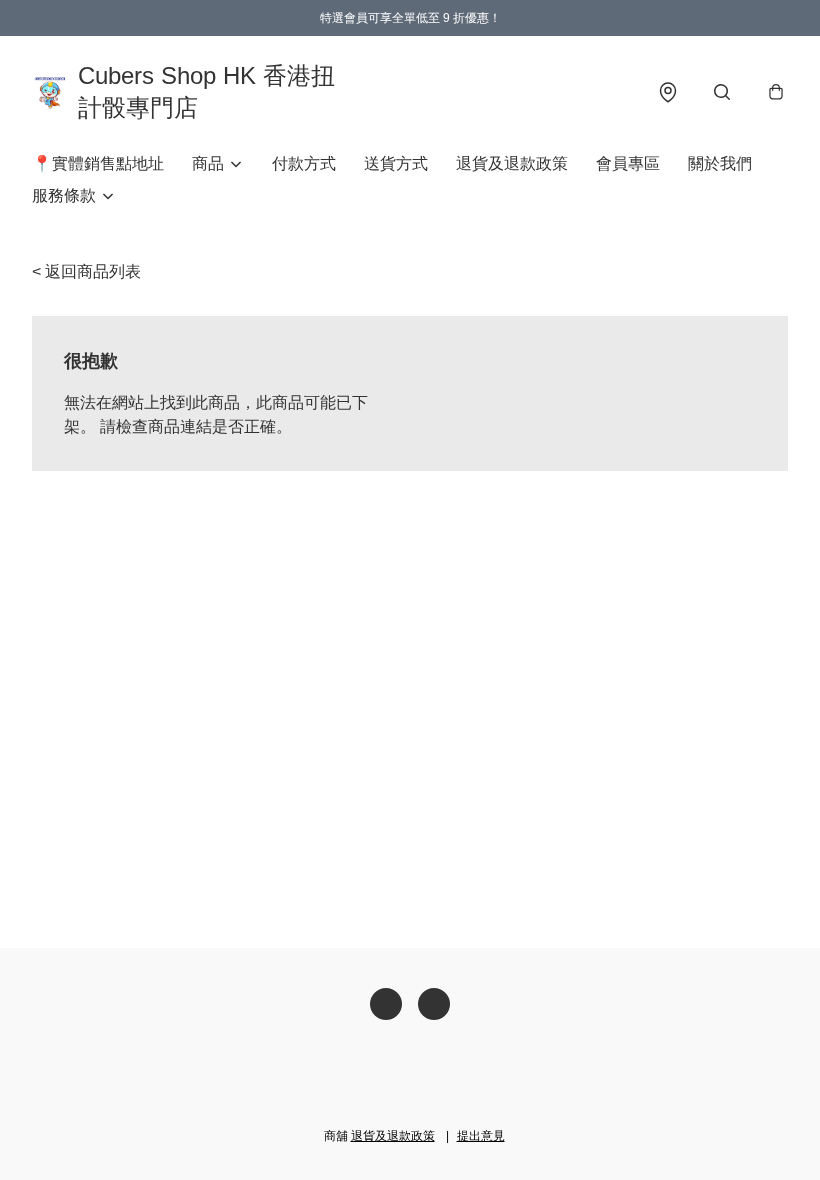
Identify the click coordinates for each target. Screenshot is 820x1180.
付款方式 (304, 163)
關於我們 (720, 163)
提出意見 (481, 1136)
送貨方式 (396, 163)
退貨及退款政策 (512, 163)
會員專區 (628, 163)
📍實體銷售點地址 (98, 163)
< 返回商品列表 (86, 271)
